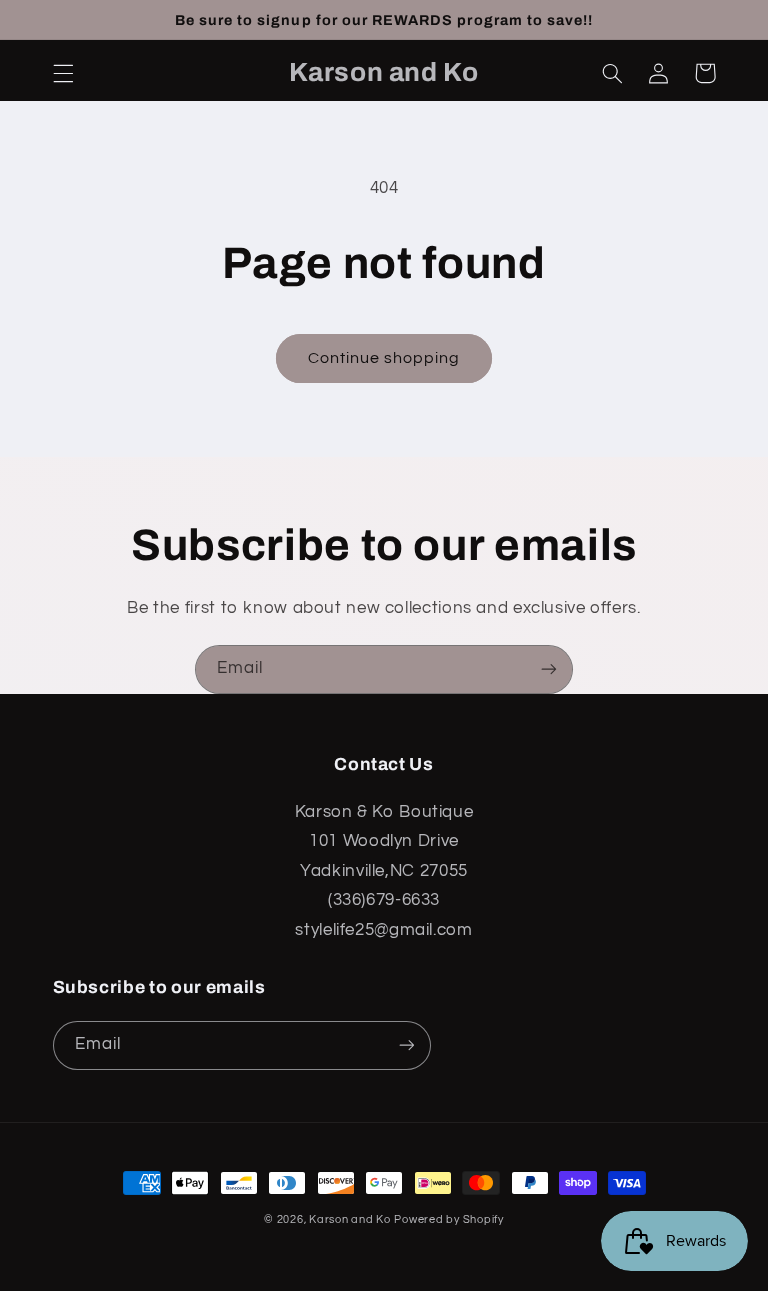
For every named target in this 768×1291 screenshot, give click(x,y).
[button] (63, 73)
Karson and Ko (350, 1219)
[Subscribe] (549, 669)
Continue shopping (384, 358)
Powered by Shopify (448, 1219)
